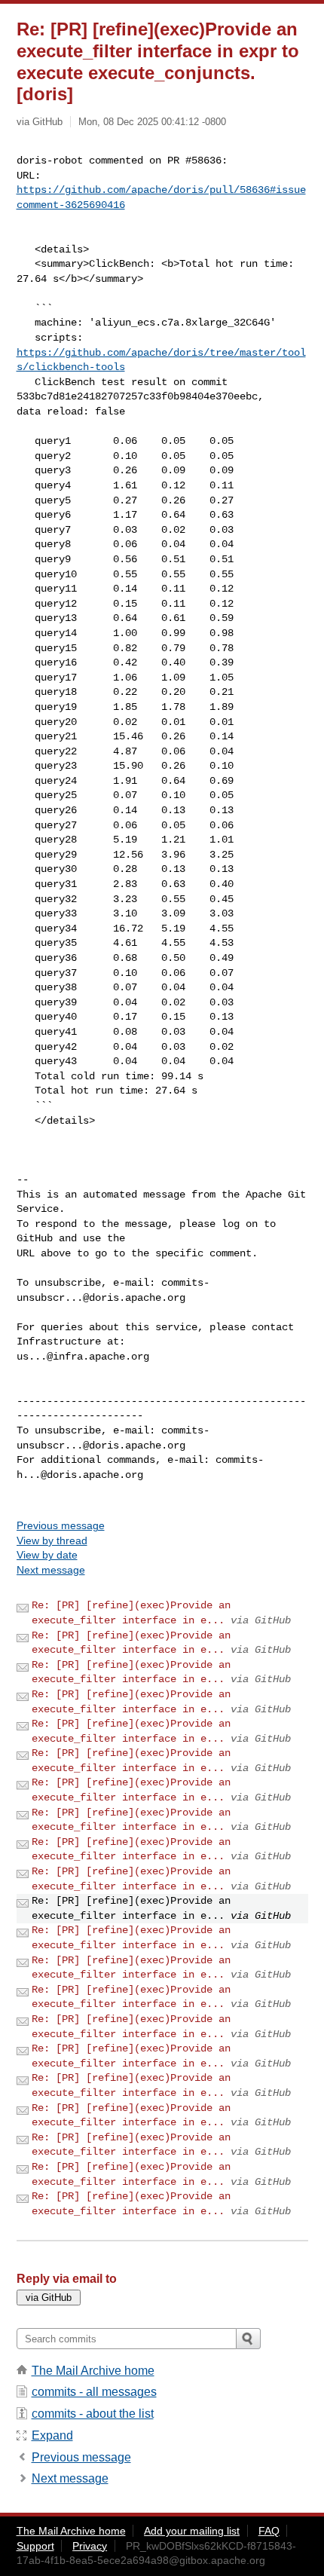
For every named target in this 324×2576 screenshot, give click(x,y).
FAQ (269, 2531)
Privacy (90, 2546)
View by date (47, 1555)
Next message (51, 1570)
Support (35, 2546)
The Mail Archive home (93, 2371)
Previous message (61, 1525)
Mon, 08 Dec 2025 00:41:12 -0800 (152, 122)
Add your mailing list (192, 2531)
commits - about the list (93, 2414)
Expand (52, 2435)
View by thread (52, 1540)
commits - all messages (94, 2392)
